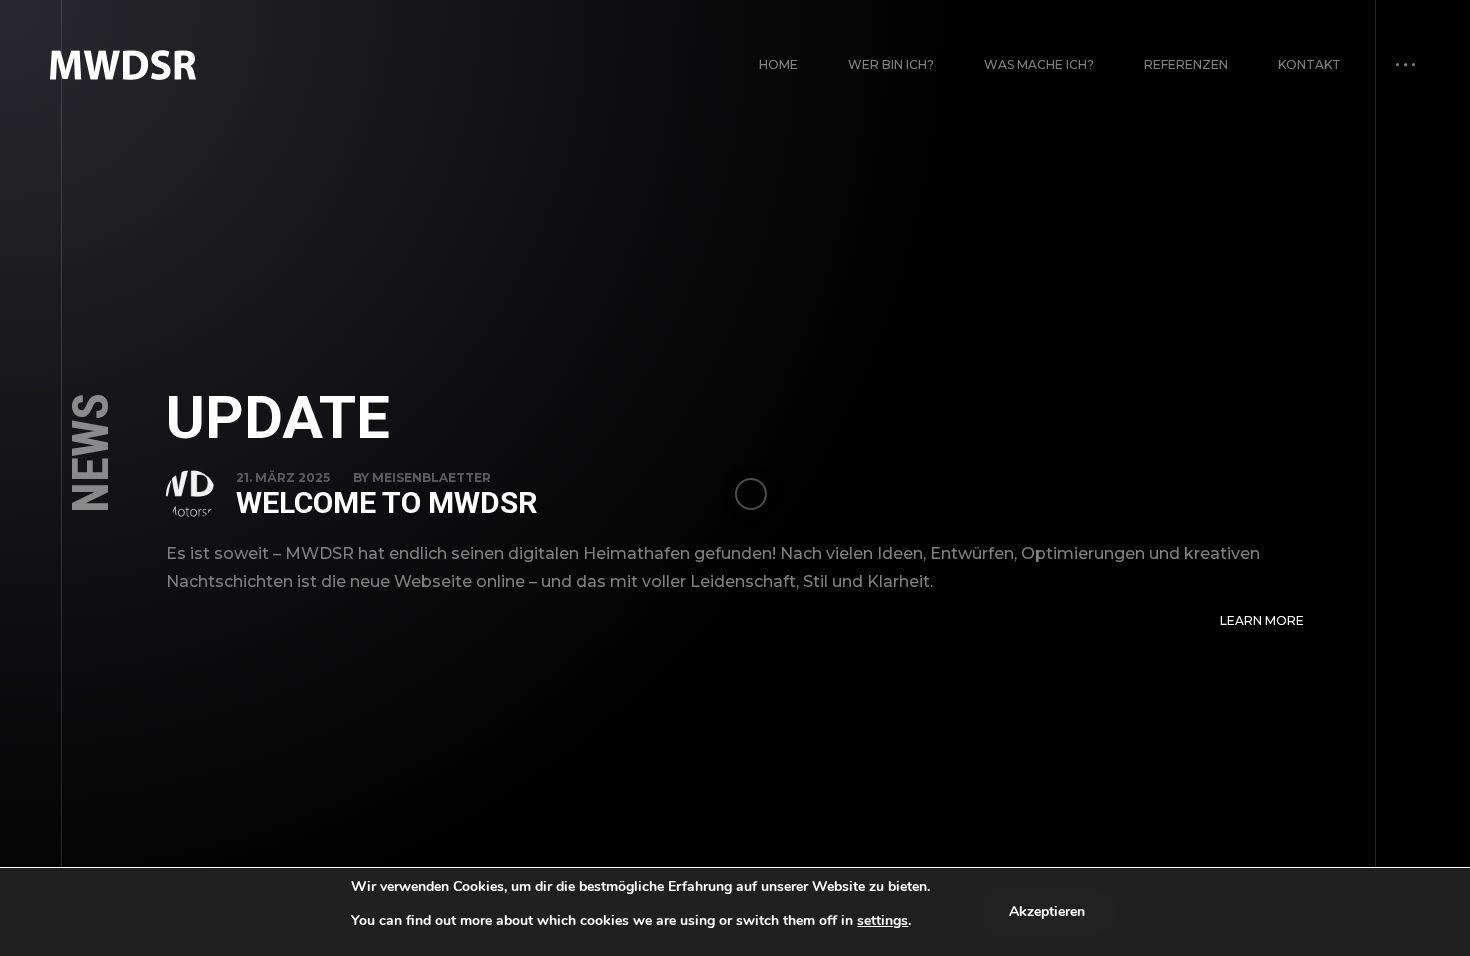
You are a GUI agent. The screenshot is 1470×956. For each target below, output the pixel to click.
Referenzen (1186, 64)
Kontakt (1309, 64)
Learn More (1262, 620)
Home (778, 64)
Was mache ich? (1039, 64)
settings (882, 920)
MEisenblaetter (431, 477)
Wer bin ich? (891, 64)
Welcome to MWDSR (386, 502)
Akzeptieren (1047, 911)
